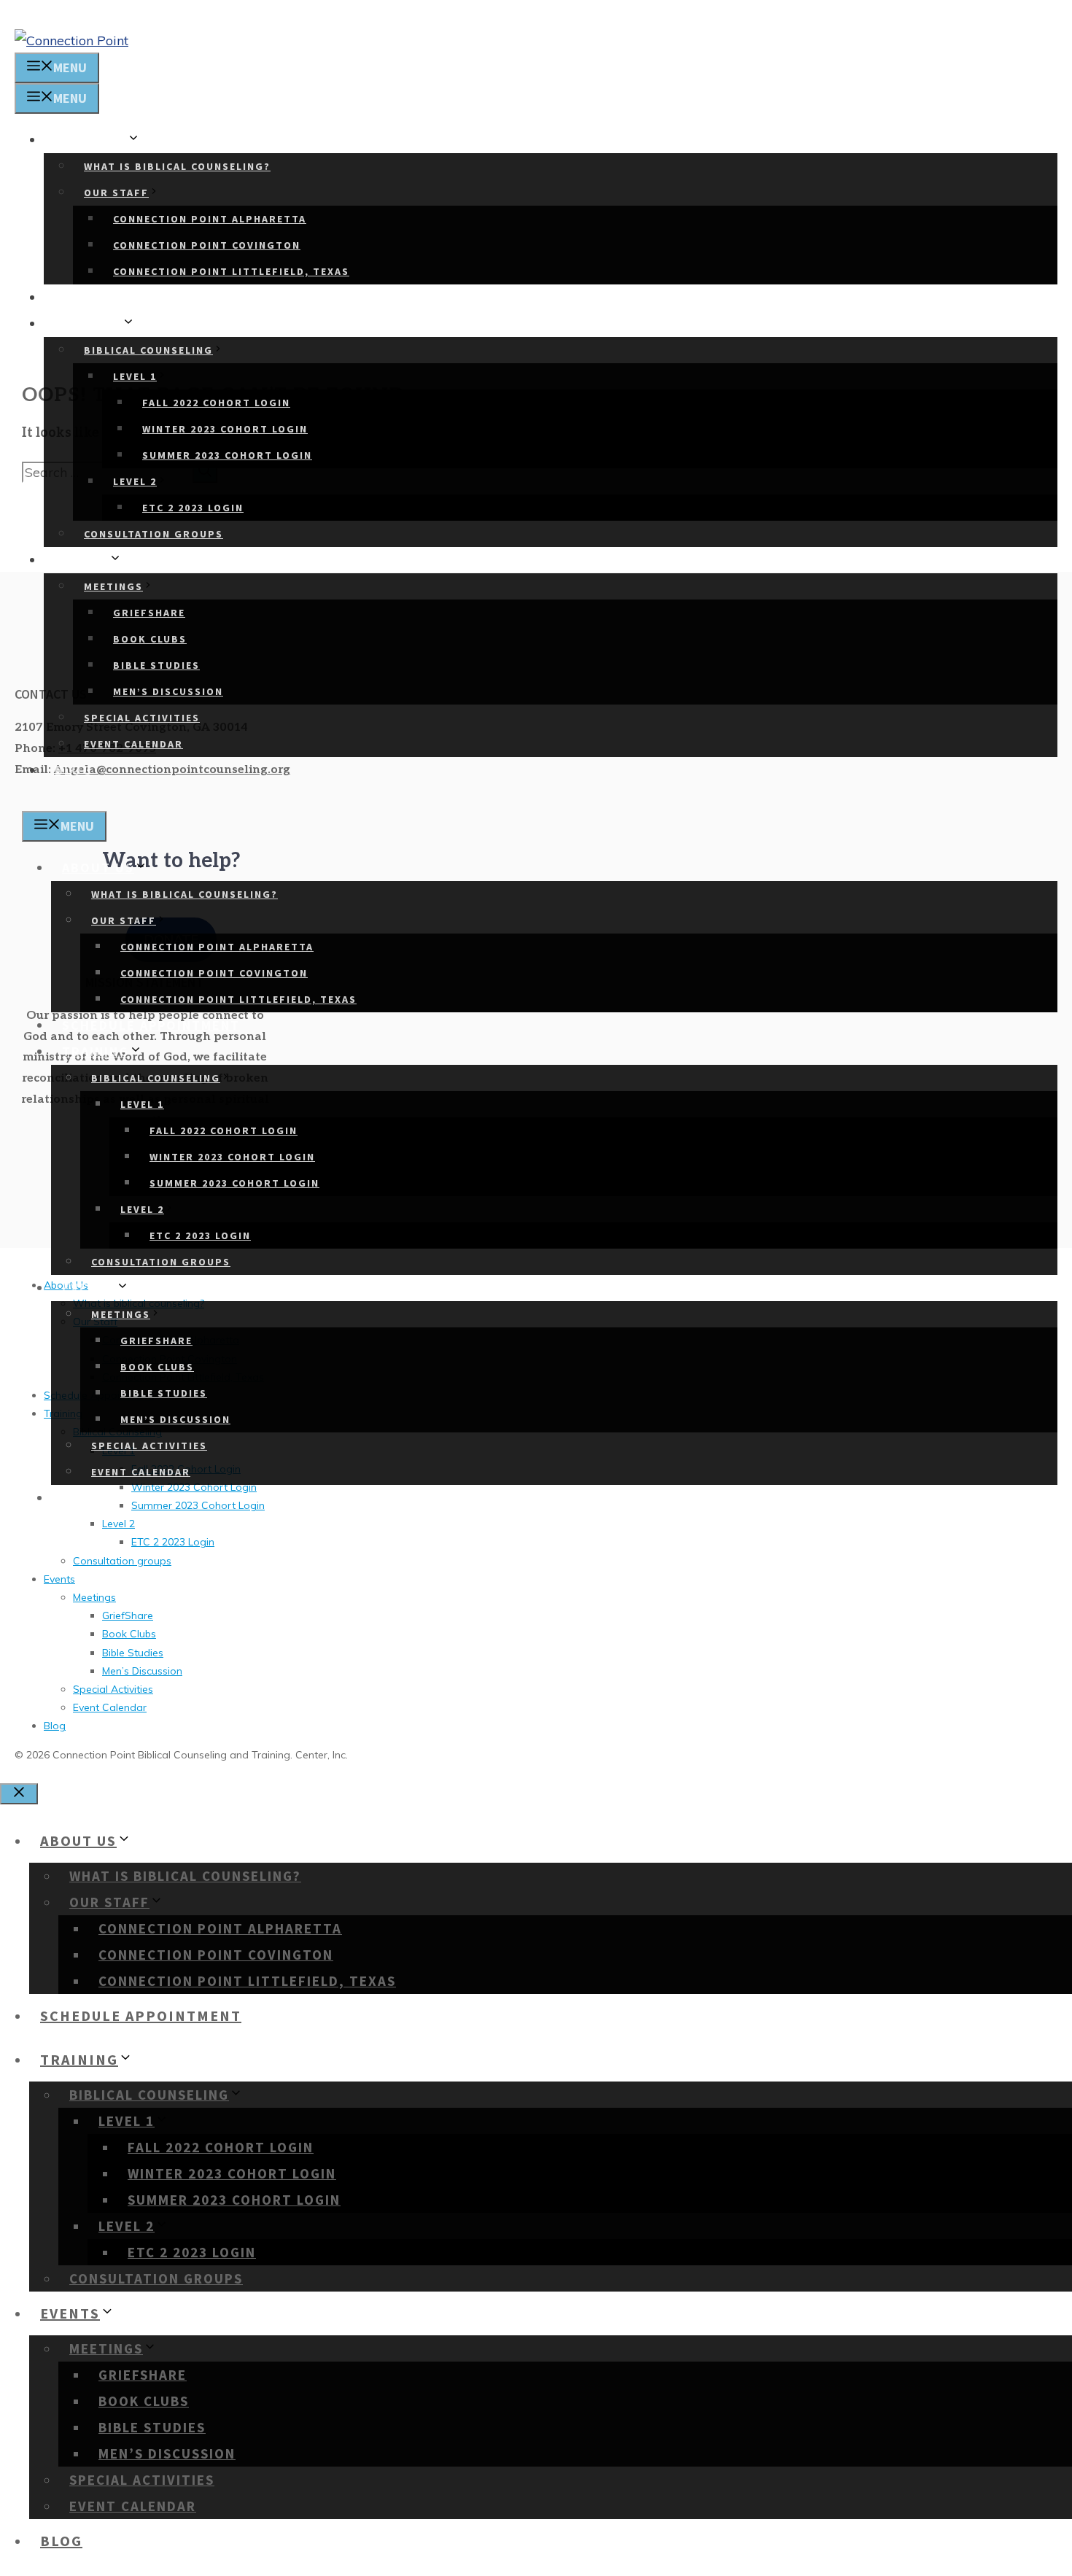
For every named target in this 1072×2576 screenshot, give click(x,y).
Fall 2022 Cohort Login (216, 403)
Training (88, 323)
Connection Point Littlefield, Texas (231, 271)
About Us (91, 140)
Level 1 (135, 376)
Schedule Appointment (144, 297)
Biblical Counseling (148, 350)
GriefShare (149, 613)
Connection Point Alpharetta (210, 219)
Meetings (113, 586)
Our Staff (116, 193)
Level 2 (135, 481)
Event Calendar (133, 744)
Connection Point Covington (207, 245)
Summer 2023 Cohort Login (227, 455)
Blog (74, 770)
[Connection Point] (71, 40)
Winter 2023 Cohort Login (225, 429)
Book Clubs (150, 639)
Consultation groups (154, 534)
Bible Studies (156, 665)
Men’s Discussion (168, 691)
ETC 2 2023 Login (193, 508)
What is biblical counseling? (177, 166)
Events (82, 560)
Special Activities (142, 718)
